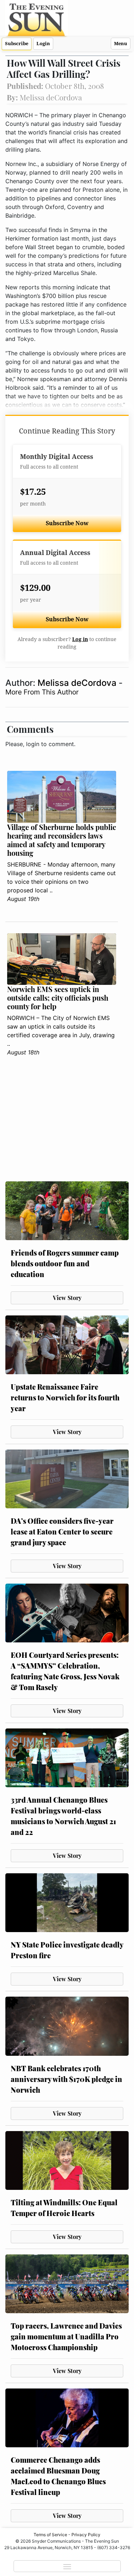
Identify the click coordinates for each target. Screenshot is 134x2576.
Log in (80, 639)
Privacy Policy (86, 2535)
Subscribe (17, 44)
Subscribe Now (67, 523)
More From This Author (42, 692)
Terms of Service (50, 2535)
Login (43, 44)
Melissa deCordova (78, 683)
